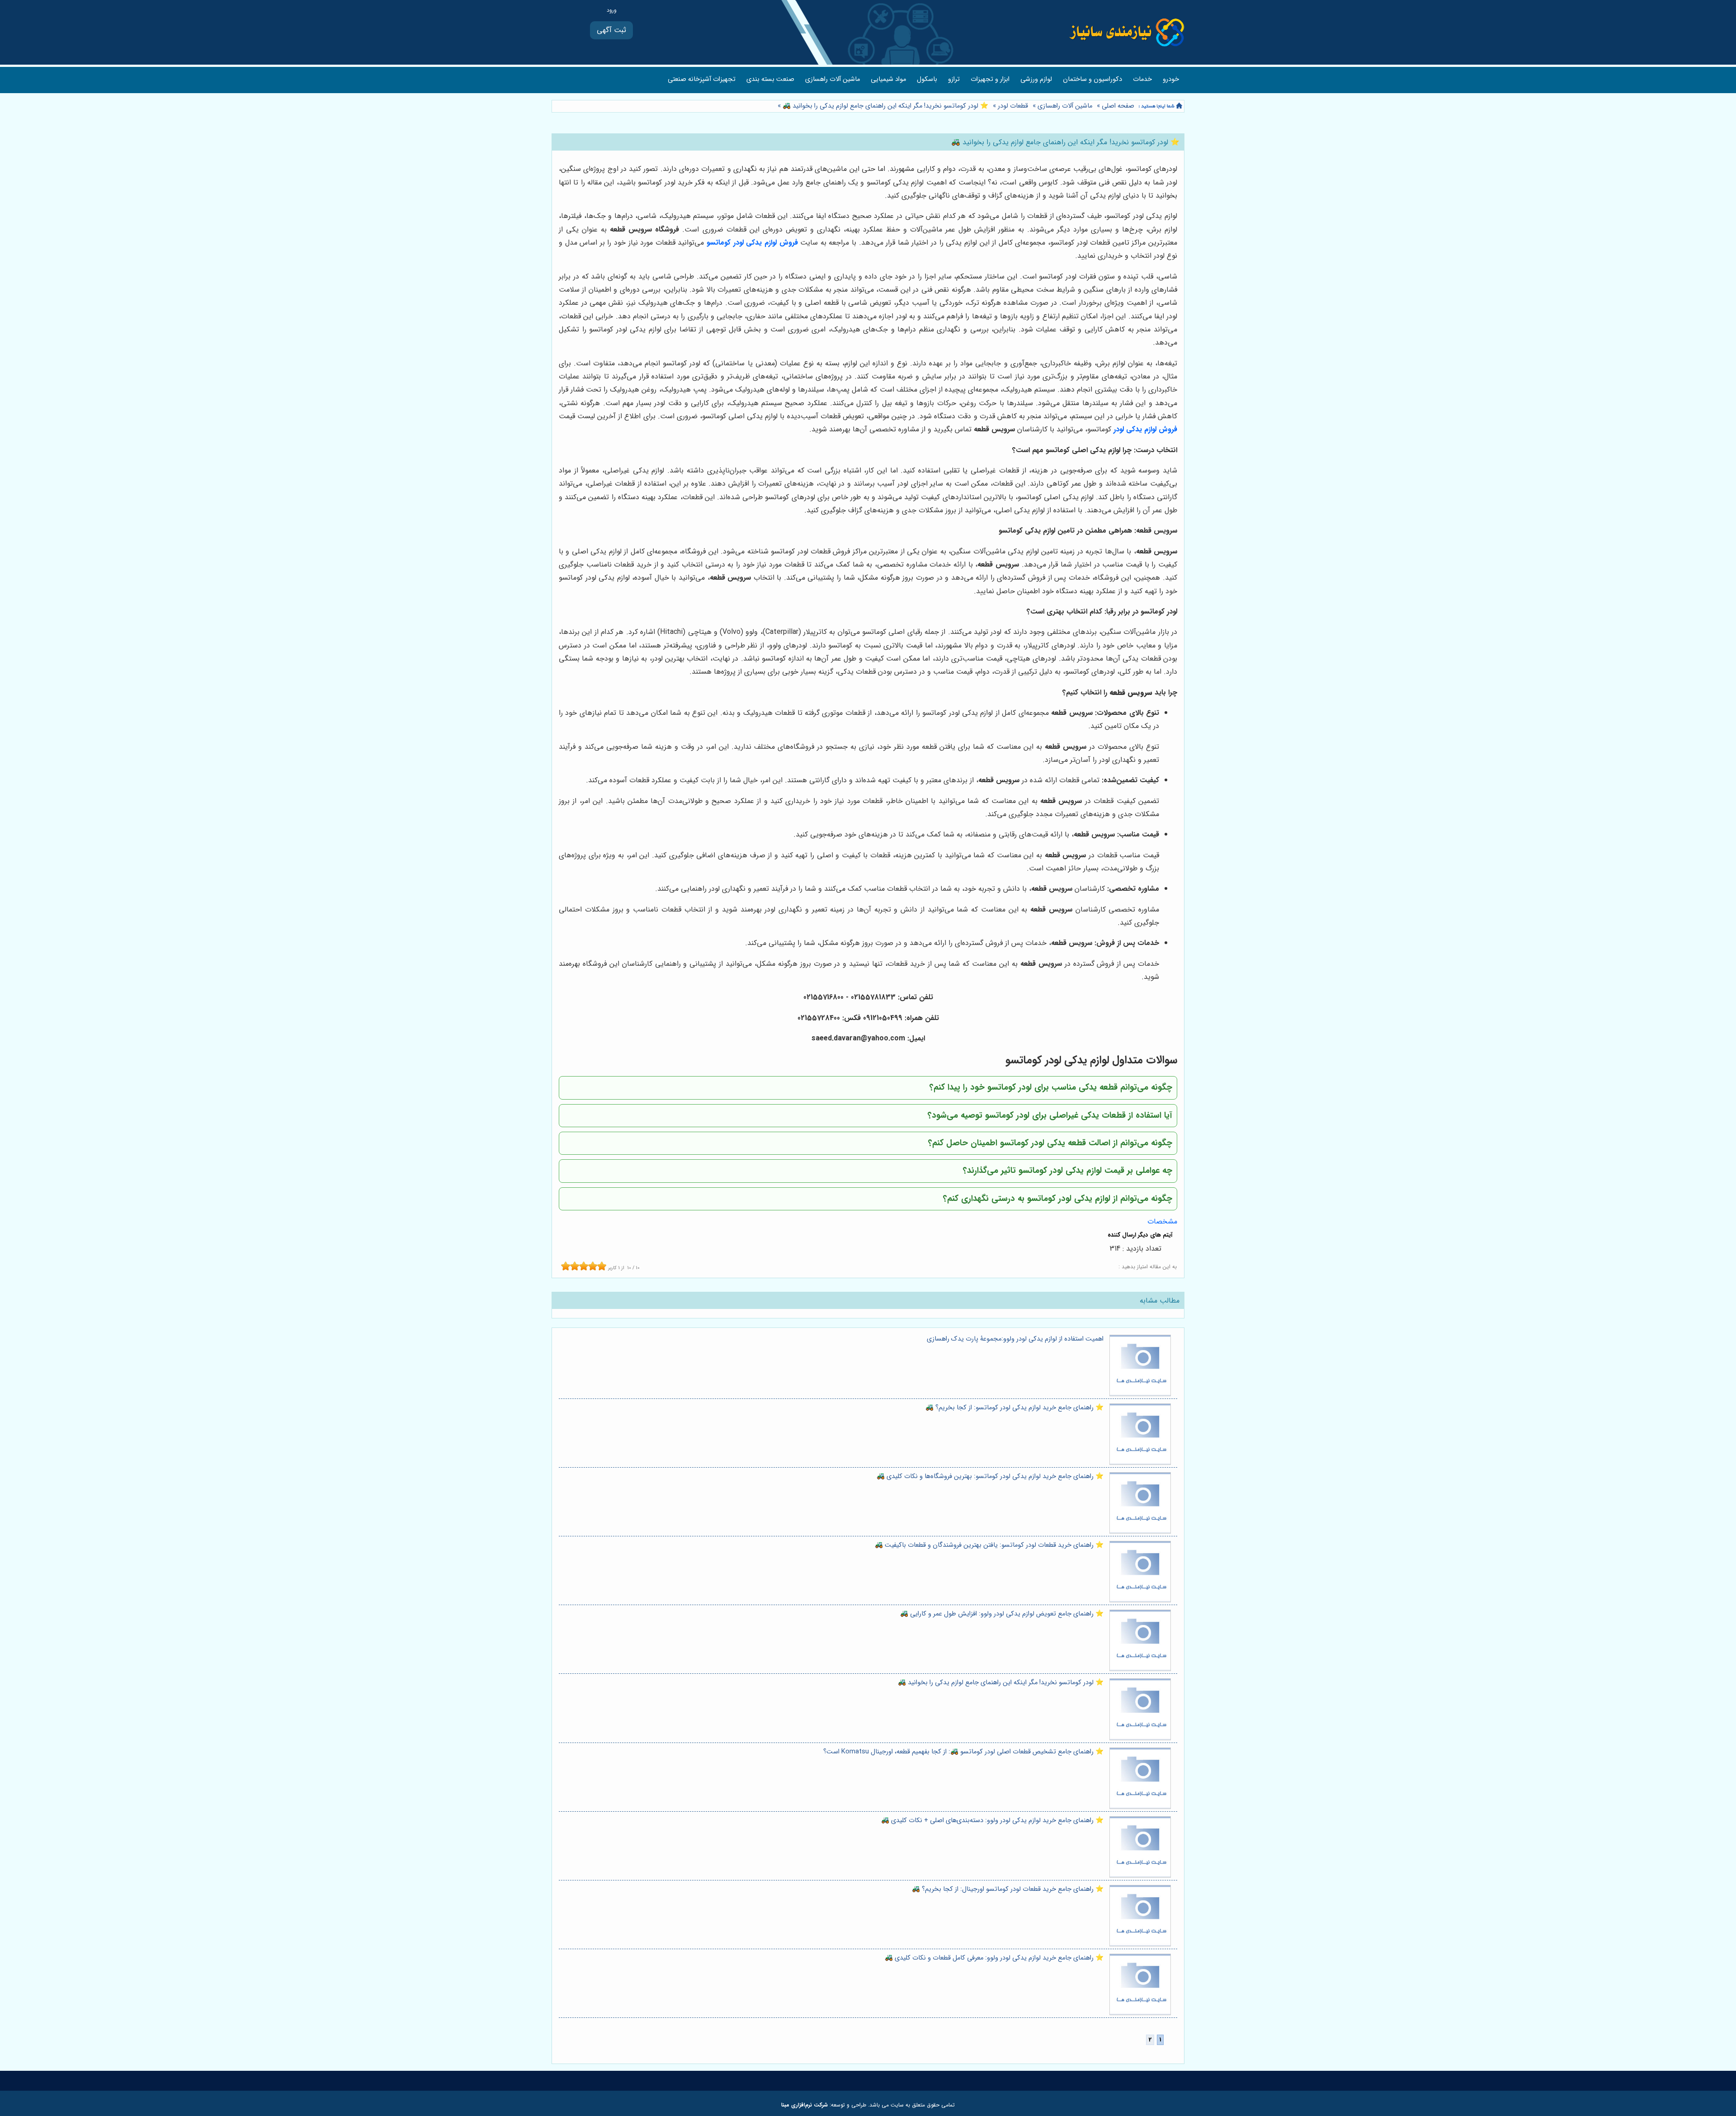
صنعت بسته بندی (770, 79)
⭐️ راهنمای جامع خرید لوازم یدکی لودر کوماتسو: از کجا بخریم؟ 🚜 (1014, 1408)
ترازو (954, 79)
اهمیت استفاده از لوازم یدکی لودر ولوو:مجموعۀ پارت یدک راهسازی (1015, 1339)
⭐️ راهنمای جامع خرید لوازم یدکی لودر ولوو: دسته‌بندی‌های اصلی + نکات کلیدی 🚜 (992, 1821)
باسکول (927, 79)
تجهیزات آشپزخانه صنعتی (702, 79)
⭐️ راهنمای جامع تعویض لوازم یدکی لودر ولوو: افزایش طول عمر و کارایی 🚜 (1002, 1614)
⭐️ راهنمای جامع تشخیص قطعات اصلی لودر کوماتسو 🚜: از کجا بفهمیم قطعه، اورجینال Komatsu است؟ (963, 1752)
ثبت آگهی (611, 30)
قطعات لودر (1013, 106)
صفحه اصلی (1118, 106)
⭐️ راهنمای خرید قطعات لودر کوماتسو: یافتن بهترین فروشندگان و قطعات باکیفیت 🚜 (989, 1545)
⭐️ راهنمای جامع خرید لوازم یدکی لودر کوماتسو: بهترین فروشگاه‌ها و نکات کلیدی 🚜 (990, 1476)
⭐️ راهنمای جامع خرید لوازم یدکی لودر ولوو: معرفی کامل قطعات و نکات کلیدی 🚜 (994, 1958)
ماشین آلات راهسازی (833, 79)
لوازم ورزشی (1036, 79)
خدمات (1142, 79)
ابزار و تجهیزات (990, 79)
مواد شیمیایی (888, 79)
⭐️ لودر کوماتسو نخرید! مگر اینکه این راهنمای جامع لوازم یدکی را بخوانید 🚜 (885, 106)
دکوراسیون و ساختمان (1092, 79)
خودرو (1171, 79)
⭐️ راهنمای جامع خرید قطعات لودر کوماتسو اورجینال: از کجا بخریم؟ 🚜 (1008, 1889)
